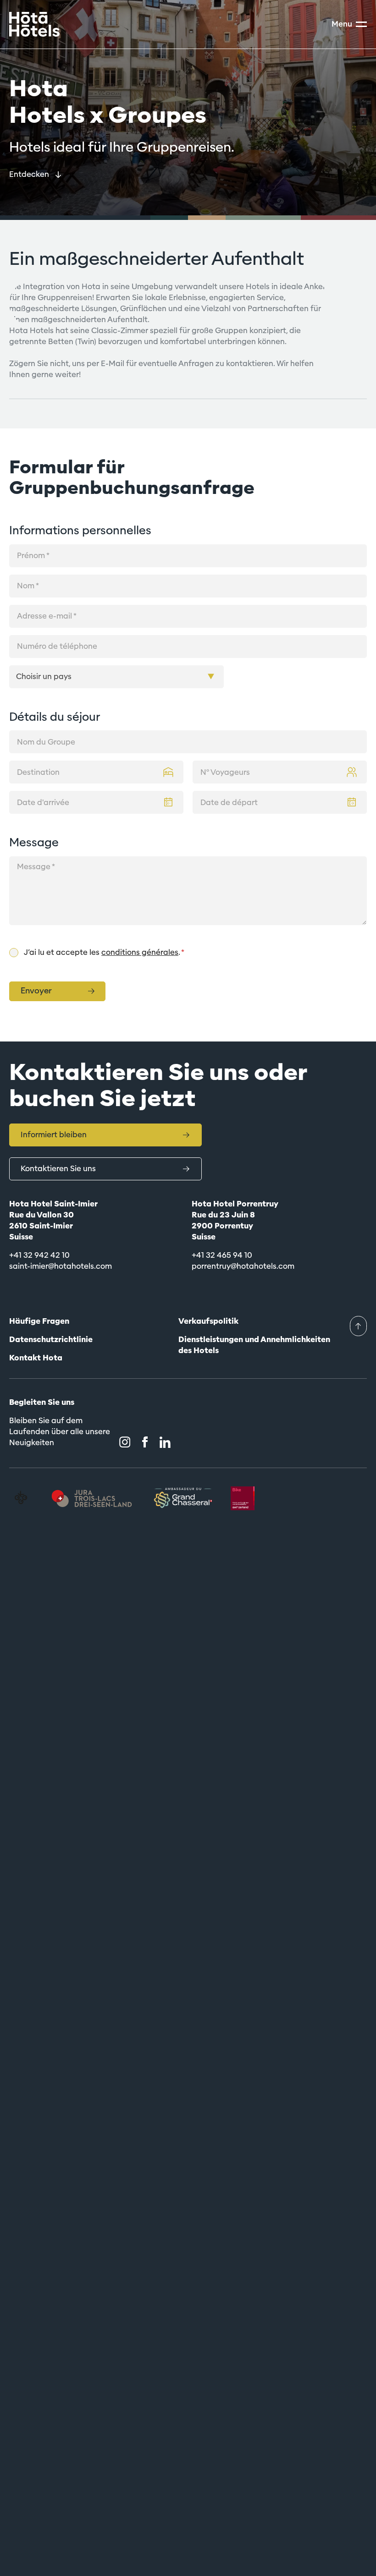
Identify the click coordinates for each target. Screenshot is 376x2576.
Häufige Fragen (39, 1321)
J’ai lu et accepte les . (104, 952)
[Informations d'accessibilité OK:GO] (21, 1498)
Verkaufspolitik (208, 1321)
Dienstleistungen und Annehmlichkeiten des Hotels (254, 1345)
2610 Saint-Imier (41, 1226)
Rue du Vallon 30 (41, 1215)
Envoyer (36, 991)
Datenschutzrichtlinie (51, 1340)
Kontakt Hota (36, 1358)
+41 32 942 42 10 (39, 1255)
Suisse (21, 1237)
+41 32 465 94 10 (222, 1255)
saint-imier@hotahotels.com (61, 1266)
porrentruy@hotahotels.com (243, 1266)
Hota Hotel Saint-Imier (53, 1204)
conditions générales (140, 952)
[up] (358, 1326)
